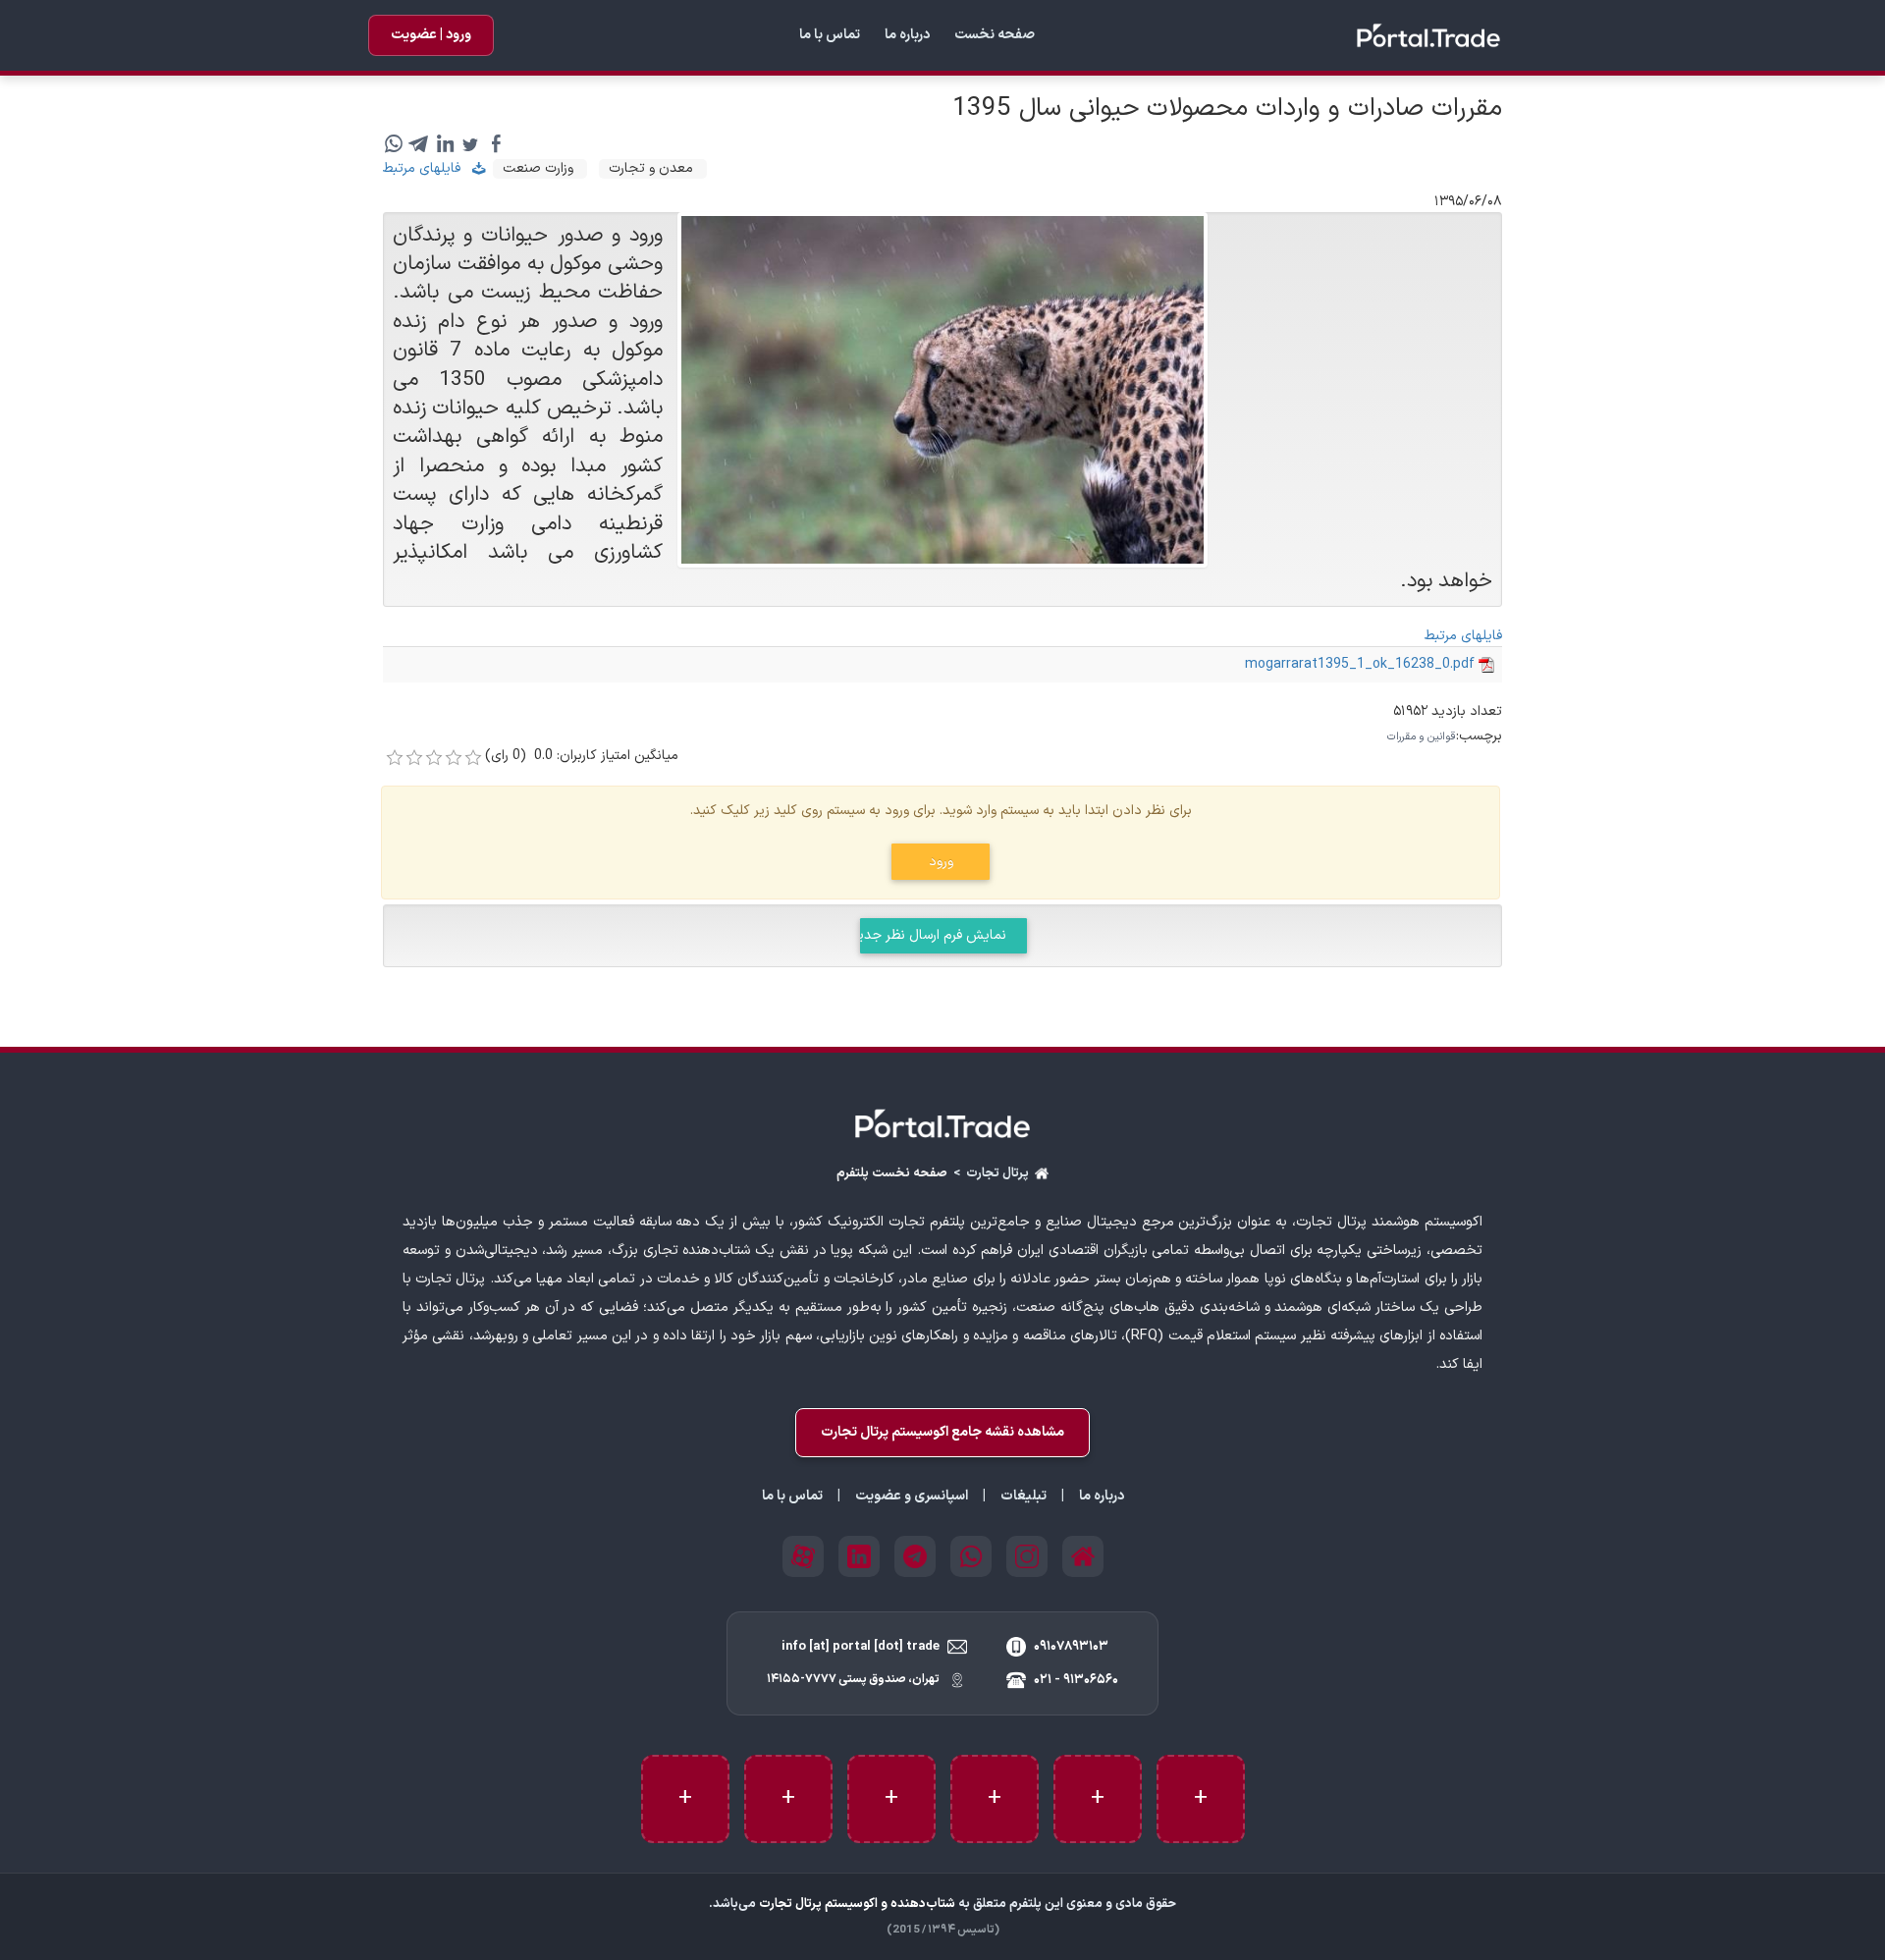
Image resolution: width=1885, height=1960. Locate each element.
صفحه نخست (995, 35)
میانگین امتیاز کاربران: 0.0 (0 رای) (582, 756)
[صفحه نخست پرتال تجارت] (1428, 35)
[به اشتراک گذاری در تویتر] (470, 144)
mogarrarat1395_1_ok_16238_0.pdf (1360, 664)
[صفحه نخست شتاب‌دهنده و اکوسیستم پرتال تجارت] (942, 1123)
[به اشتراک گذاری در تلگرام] (419, 144)
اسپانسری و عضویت (912, 1497)
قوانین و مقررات (1422, 737)
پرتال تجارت (997, 1174)
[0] (395, 758)
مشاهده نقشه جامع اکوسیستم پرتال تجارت (942, 1432)
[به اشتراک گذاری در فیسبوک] (496, 144)
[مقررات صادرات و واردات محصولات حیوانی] (942, 389)
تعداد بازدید (1467, 712)
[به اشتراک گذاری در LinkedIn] (445, 144)
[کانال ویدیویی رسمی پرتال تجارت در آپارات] (803, 1556)
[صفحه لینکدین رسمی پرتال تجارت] (859, 1556)
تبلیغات (1023, 1497)
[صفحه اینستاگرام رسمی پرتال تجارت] (1027, 1556)
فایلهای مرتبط (428, 168)
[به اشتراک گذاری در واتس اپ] (394, 144)
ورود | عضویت (431, 35)
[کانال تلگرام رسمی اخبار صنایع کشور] (915, 1556)
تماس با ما (830, 35)
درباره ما (907, 35)
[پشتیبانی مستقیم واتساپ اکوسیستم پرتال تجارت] (971, 1556)
